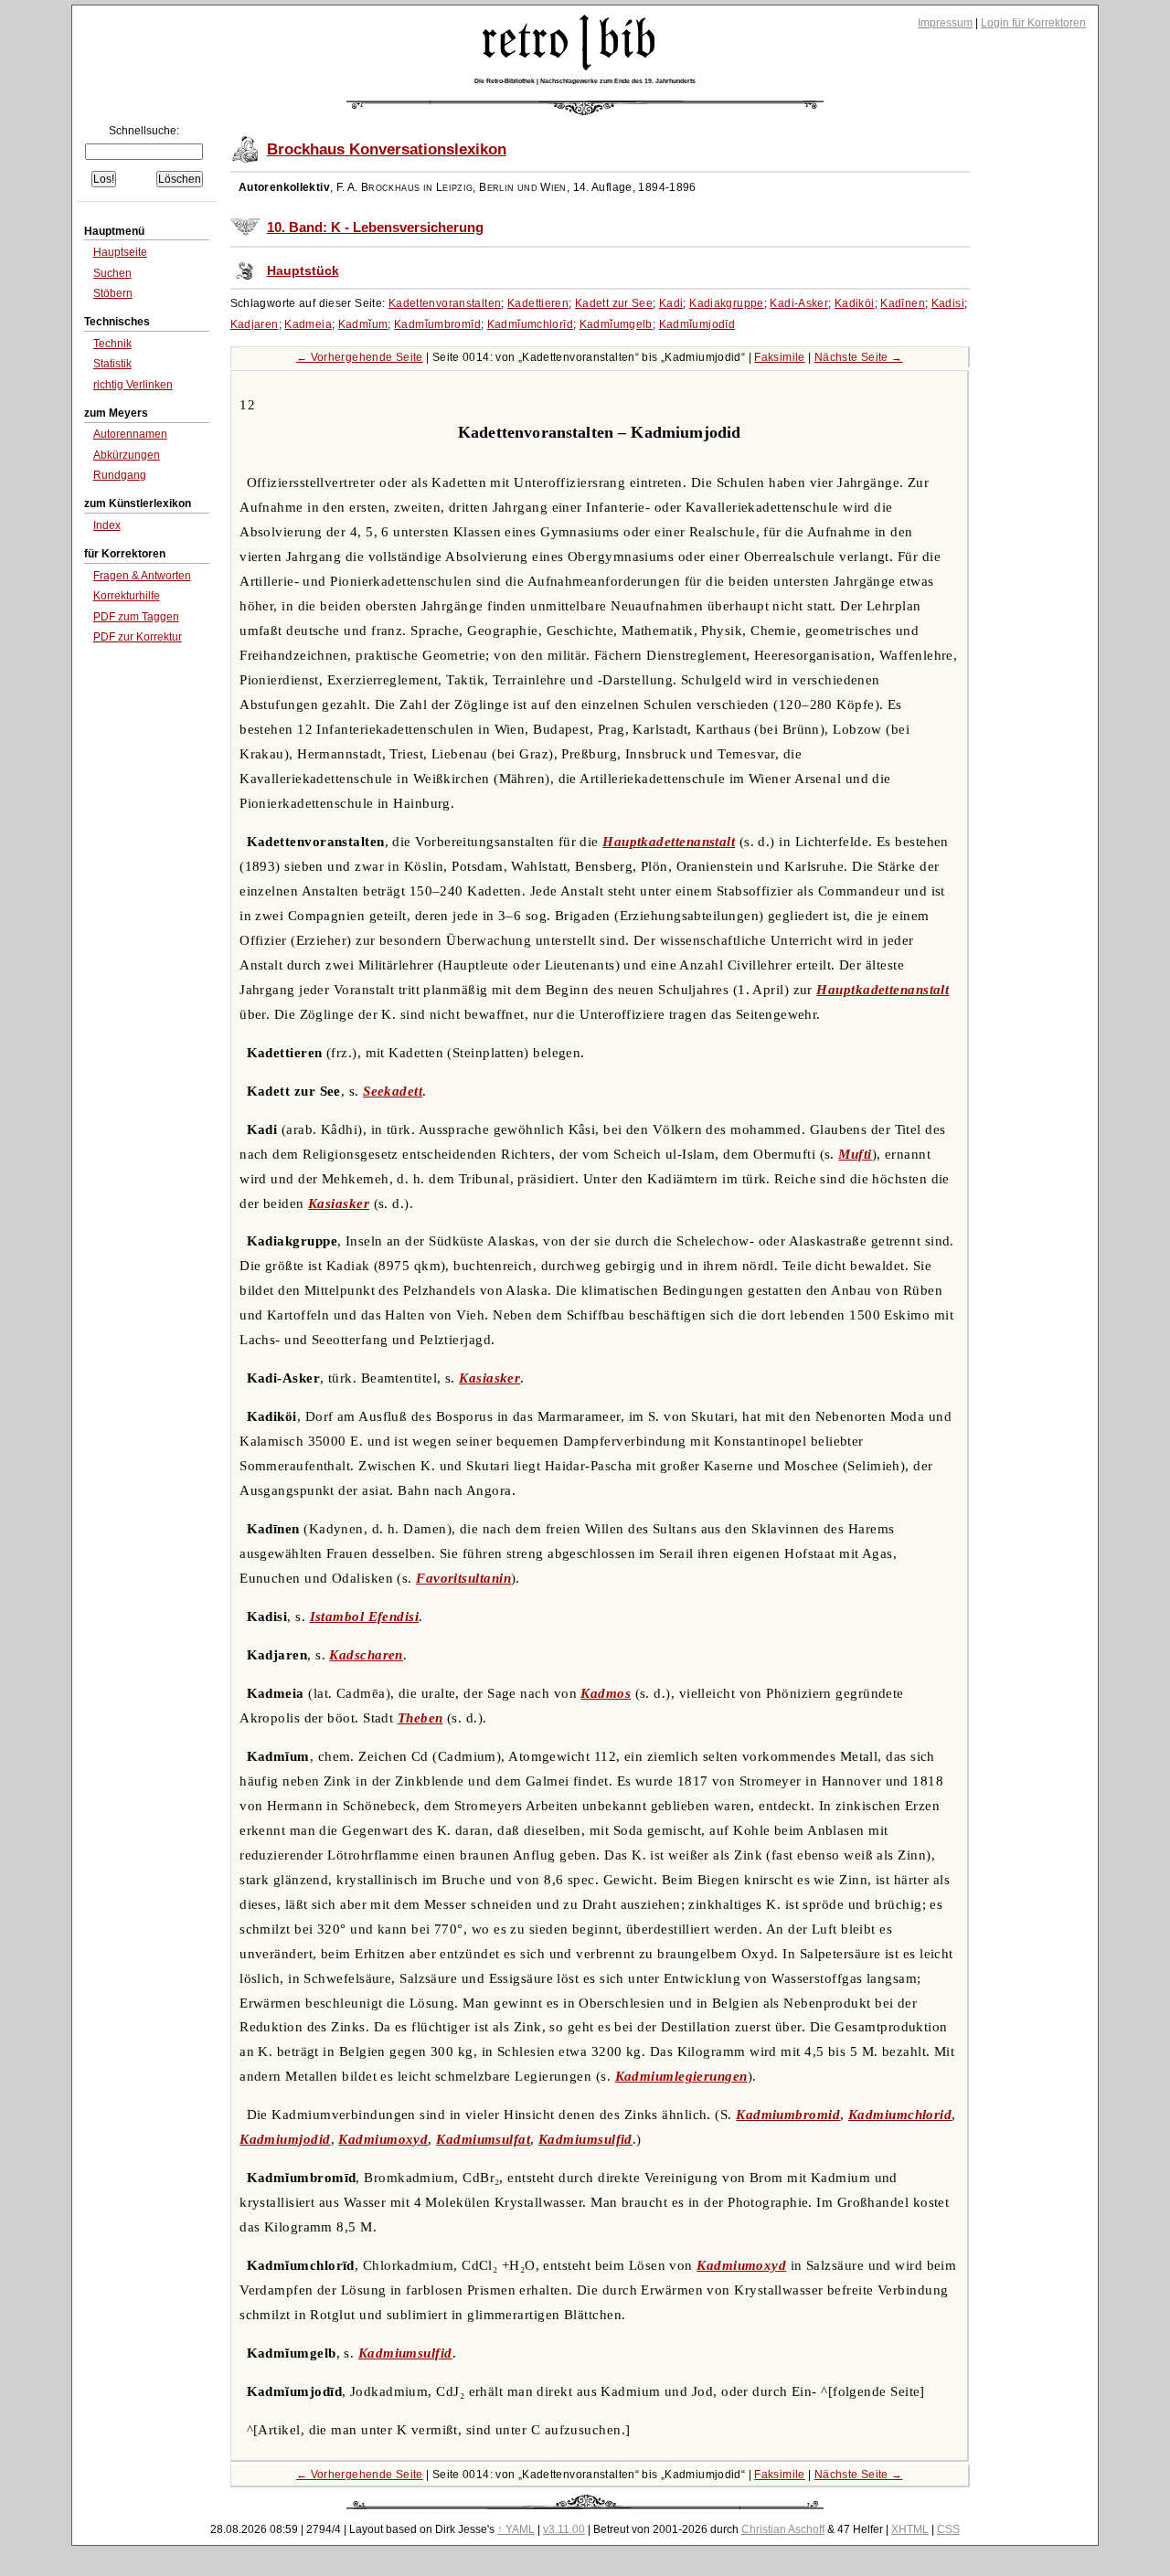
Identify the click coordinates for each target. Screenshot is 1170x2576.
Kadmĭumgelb (616, 324)
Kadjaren (255, 324)
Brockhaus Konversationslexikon (387, 149)
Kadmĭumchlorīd (530, 324)
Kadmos (606, 1693)
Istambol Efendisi (365, 1617)
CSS (948, 2529)
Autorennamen (130, 434)
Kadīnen (903, 303)
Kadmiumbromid (788, 2115)
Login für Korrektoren (1033, 23)
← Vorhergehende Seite (360, 357)
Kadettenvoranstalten (445, 303)
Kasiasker (339, 1203)
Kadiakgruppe (727, 303)
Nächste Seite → (859, 357)
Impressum (945, 23)
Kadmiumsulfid (585, 2139)
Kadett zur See (614, 303)
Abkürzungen (127, 455)
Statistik (112, 364)
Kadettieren (538, 303)
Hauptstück (303, 271)
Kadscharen (366, 1655)
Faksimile (779, 357)
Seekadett (393, 1091)
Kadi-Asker (799, 303)
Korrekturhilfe (127, 596)
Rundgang (120, 475)
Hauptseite (120, 252)
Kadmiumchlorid (900, 2115)
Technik (112, 344)
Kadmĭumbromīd (437, 324)
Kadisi (948, 303)
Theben (420, 1718)
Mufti (855, 1154)
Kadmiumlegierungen (681, 2076)
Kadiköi (855, 303)
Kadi (671, 303)
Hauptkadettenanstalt (669, 842)
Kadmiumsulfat (483, 2139)
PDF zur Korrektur (138, 637)
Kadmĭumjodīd (697, 324)
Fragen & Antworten (142, 576)
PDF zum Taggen (136, 617)
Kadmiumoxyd (383, 2139)
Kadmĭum (363, 324)
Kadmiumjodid (285, 2139)
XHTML (910, 2529)
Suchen (112, 273)
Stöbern (113, 293)
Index (107, 525)
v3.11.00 (564, 2529)
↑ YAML (516, 2529)
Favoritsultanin (463, 1578)
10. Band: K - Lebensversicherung (375, 228)
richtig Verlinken (133, 385)
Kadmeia (308, 324)
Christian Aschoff (783, 2529)
